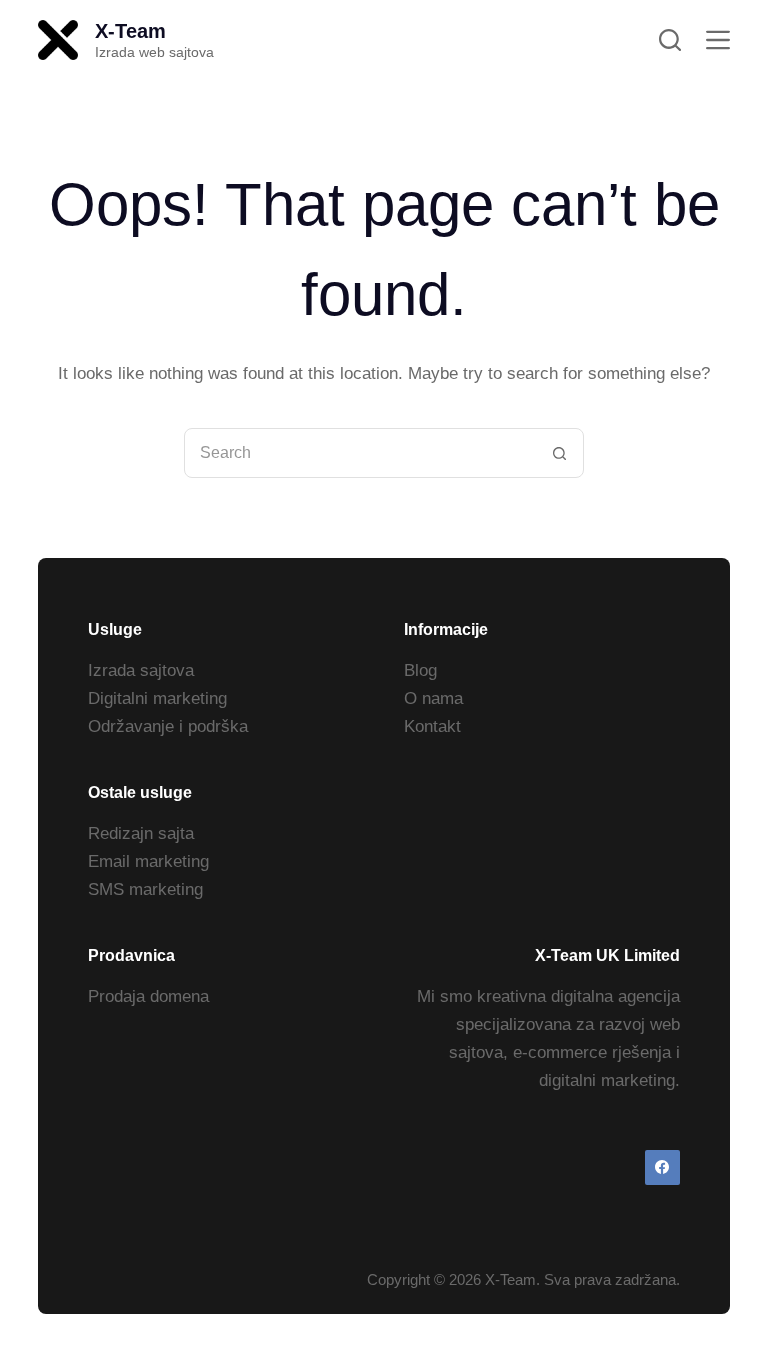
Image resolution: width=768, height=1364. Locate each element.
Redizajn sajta (141, 833)
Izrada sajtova (141, 670)
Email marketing (148, 861)
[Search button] (559, 453)
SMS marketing (145, 889)
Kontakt (432, 726)
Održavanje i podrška (168, 726)
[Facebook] (662, 1167)
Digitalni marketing (157, 698)
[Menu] (718, 40)
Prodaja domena (148, 996)
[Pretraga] (670, 40)
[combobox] (360, 453)
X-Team (130, 31)
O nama (433, 698)
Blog (420, 670)
